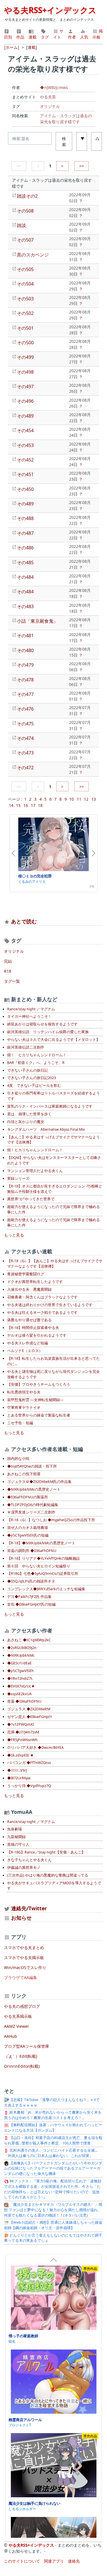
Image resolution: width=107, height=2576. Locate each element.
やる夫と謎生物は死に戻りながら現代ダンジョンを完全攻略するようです (53, 1374)
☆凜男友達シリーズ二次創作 (31, 1512)
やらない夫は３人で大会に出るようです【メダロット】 (53, 1040)
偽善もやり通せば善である (29, 1320)
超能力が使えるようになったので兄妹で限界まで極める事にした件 (53, 1209)
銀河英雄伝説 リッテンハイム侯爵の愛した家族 (48, 1032)
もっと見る (14, 1235)
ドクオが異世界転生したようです (35, 1282)
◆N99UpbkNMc (21, 1655)
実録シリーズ (18, 1178)
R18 (8, 971)
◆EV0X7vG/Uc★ (21, 1686)
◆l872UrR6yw (19, 1778)
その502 (25, 313)
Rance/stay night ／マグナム (31, 1009)
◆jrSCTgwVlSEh (20, 1671)
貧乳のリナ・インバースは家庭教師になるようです (50, 1106)
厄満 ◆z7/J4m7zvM (23, 1732)
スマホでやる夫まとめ (24, 1947)
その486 (25, 548)
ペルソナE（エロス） (25, 1351)
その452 (25, 460)
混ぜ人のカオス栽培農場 (28, 1528)
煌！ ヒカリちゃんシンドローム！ (37, 1055)
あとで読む (24, 921)
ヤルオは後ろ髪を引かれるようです (37, 1335)
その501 (25, 328)
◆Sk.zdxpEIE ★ (20, 1755)
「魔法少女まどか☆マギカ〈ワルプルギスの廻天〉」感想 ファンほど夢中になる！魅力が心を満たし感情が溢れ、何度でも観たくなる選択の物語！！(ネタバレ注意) (53, 2210)
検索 (64, 141)
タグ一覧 (12, 981)
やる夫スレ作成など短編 (28, 1343)
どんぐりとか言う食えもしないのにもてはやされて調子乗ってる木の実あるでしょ (53, 2238)
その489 (25, 416)
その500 (25, 343)
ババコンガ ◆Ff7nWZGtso (29, 1763)
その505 (25, 269)
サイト (58, 34)
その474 (25, 738)
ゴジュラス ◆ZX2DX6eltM (29, 1709)
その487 (25, 533)
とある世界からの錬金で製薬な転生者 (39, 1415)
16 (26, 805)
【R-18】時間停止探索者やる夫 (33, 1328)
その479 (25, 665)
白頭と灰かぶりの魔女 (26, 1122)
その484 (25, 577)
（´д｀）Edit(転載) (21, 2056)
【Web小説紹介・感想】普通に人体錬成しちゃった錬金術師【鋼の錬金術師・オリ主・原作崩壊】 (53, 2225)
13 (94, 799)
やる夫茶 (48, 97)
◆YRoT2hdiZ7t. (20, 1678)
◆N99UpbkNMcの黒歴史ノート (34, 1489)
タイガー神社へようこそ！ (29, 1016)
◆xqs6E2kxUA (19, 1694)
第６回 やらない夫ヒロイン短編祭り (39, 1566)
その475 (25, 724)
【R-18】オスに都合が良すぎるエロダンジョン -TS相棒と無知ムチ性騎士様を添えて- (55, 1189)
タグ (45, 37)
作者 (72, 37)
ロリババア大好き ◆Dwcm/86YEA (35, 1748)
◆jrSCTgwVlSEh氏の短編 (28, 1535)
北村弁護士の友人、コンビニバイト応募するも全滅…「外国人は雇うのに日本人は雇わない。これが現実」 (51, 2153)
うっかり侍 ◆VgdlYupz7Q (29, 1786)
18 (40, 805)
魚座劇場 (15, 1829)
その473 (25, 753)
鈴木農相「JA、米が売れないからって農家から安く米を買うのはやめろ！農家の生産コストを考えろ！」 (53, 2115)
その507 (25, 240)
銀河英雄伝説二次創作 (26, 1047)
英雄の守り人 (18, 1845)
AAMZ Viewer (17, 2026)
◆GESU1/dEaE (19, 1663)
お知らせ (21, 1918)
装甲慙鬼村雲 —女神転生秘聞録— (35, 1400)
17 (33, 805)
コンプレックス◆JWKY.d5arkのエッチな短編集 (46, 1589)
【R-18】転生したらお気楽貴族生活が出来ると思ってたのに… (53, 1361)
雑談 (21, 225)
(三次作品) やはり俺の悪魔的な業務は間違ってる (48, 1875)
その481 (25, 636)
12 (86, 799)
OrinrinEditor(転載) (22, 2066)
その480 (25, 650)
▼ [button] (82, 138)
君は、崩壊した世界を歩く (29, 1114)
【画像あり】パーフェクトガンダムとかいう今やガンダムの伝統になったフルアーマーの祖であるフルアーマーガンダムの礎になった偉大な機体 (53, 2169)
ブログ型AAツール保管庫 (27, 2046)
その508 (25, 211)
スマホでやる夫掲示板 (24, 1957)
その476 (25, 709)
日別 (8, 37)
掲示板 (98, 34)
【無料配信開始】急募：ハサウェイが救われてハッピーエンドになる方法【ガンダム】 (53, 2128)
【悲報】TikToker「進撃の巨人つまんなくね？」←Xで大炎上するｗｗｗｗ (52, 2103)
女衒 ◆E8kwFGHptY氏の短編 (31, 1604)
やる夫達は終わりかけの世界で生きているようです (50, 1305)
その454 (25, 430)
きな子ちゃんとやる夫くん (29, 1860)
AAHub (11, 2036)
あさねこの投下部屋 (24, 1474)
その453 (25, 445)
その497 (25, 386)
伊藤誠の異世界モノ (24, 1868)
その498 (25, 372)
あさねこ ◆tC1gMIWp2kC (29, 1640)
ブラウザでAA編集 (21, 1977)
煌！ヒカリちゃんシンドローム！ (35, 1150)
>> (82, 166)
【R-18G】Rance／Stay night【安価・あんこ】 (46, 1852)
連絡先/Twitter (28, 1908)
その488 (25, 518)
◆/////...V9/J (17, 1770)
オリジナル (50, 106)
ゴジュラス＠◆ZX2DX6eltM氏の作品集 (39, 1482)
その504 (25, 284)
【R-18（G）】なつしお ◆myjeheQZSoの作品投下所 (51, 1520)
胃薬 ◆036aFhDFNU (24, 1701)
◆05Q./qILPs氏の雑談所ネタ (31, 1581)
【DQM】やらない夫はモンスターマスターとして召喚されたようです (54, 1160)
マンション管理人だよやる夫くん (35, 1171)
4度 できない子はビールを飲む (34, 1085)
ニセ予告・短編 (20, 1423)
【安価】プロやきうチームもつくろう (39, 1384)
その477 (25, 694)
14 (11, 805)
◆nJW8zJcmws (54, 87)
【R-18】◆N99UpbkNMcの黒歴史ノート (41, 1543)
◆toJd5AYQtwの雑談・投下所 (32, 1466)
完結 (8, 961)
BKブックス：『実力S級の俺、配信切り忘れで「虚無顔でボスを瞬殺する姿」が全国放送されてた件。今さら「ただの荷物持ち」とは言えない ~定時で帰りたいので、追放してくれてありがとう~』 (53, 2189)
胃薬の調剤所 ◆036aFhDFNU (32, 1551)
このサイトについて (22, 2561)
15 (18, 805)
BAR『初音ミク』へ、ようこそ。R (36, 1063)
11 (79, 799)
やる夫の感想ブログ (22, 2006)
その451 (25, 474)
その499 (25, 357)
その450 (25, 489)
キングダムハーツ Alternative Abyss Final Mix (46, 1129)
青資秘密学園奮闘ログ (26, 1274)
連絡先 (74, 2561)
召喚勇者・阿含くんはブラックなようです (42, 1297)
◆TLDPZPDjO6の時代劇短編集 (33, 1505)
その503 (25, 299)
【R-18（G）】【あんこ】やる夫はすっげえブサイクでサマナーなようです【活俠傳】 (55, 1264)
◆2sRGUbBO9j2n (22, 1648)
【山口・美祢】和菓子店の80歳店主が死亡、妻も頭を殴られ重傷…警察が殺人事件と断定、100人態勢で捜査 (53, 2140)
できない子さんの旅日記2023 (32, 1078)
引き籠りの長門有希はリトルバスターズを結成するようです (53, 1096)
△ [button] (97, 138)
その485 (25, 562)
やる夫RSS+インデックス (50, 10)
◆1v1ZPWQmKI (21, 1724)
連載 (33, 37)
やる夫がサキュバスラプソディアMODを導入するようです (54, 1886)
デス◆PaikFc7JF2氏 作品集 (29, 1597)
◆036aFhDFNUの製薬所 (28, 1497)
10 (72, 799)
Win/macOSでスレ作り (25, 1967)
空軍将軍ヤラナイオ (24, 1408)
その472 (25, 768)
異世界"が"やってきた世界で (31, 1199)
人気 (84, 37)
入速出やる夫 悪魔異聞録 (29, 1289)
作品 (20, 37)
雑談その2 (27, 196)
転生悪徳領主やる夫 (24, 1392)
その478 (25, 680)
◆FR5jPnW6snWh (22, 1740)
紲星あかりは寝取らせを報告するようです (42, 1024)
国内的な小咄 (18, 1459)
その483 (25, 606)
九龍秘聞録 (16, 1837)
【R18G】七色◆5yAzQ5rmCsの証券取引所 (43, 1574)
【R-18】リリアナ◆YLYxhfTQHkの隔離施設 (44, 1558)
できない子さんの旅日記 (28, 1070)
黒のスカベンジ (33, 255)
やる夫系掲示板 (18, 2016)
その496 (25, 401)
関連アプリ (54, 2561)
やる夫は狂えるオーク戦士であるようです (42, 1313)
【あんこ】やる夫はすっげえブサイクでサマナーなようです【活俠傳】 (53, 1140)
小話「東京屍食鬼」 (37, 621)
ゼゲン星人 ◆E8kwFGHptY (30, 1717)
